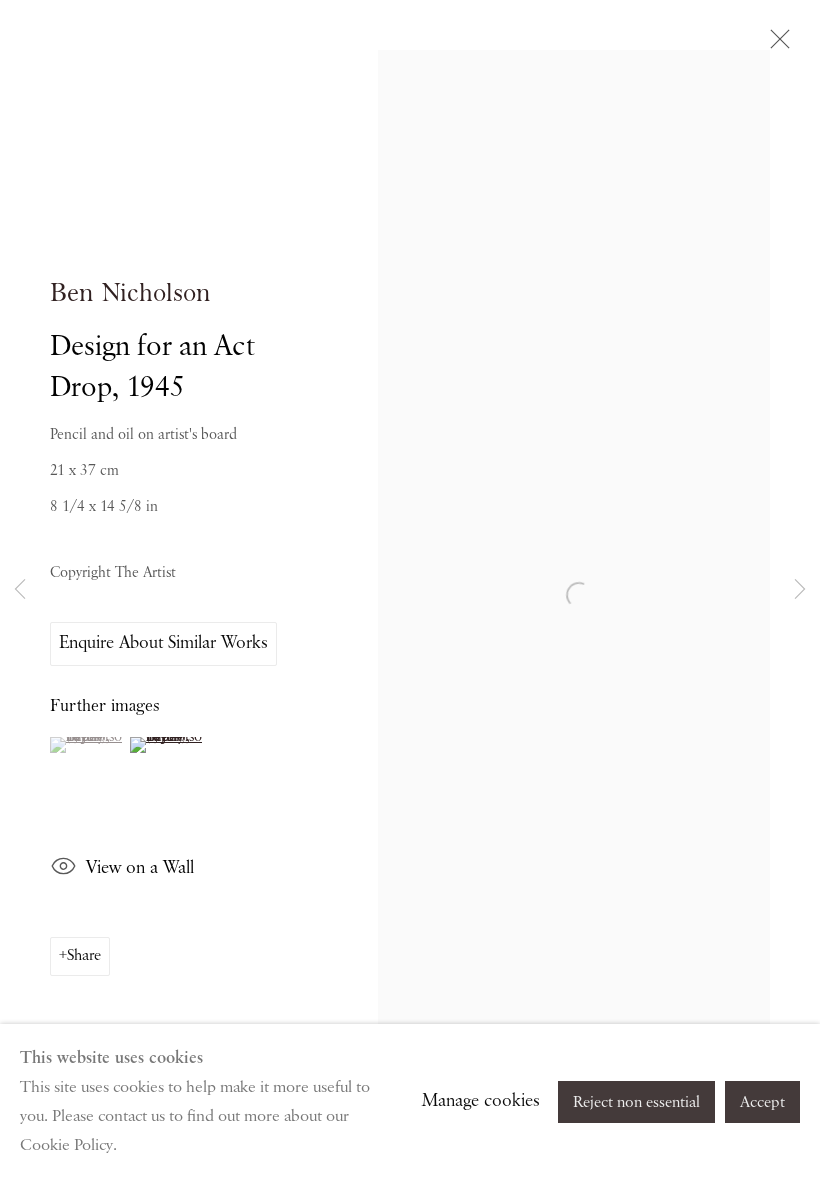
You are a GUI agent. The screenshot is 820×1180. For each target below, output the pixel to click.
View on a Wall (140, 868)
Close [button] (775, 45)
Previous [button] (20, 590)
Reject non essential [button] (636, 1103)
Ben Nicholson (130, 293)
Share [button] (84, 956)
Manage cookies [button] (481, 1101)
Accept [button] (762, 1103)
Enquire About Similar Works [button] (163, 643)
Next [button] (800, 590)
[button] (87, 745)
